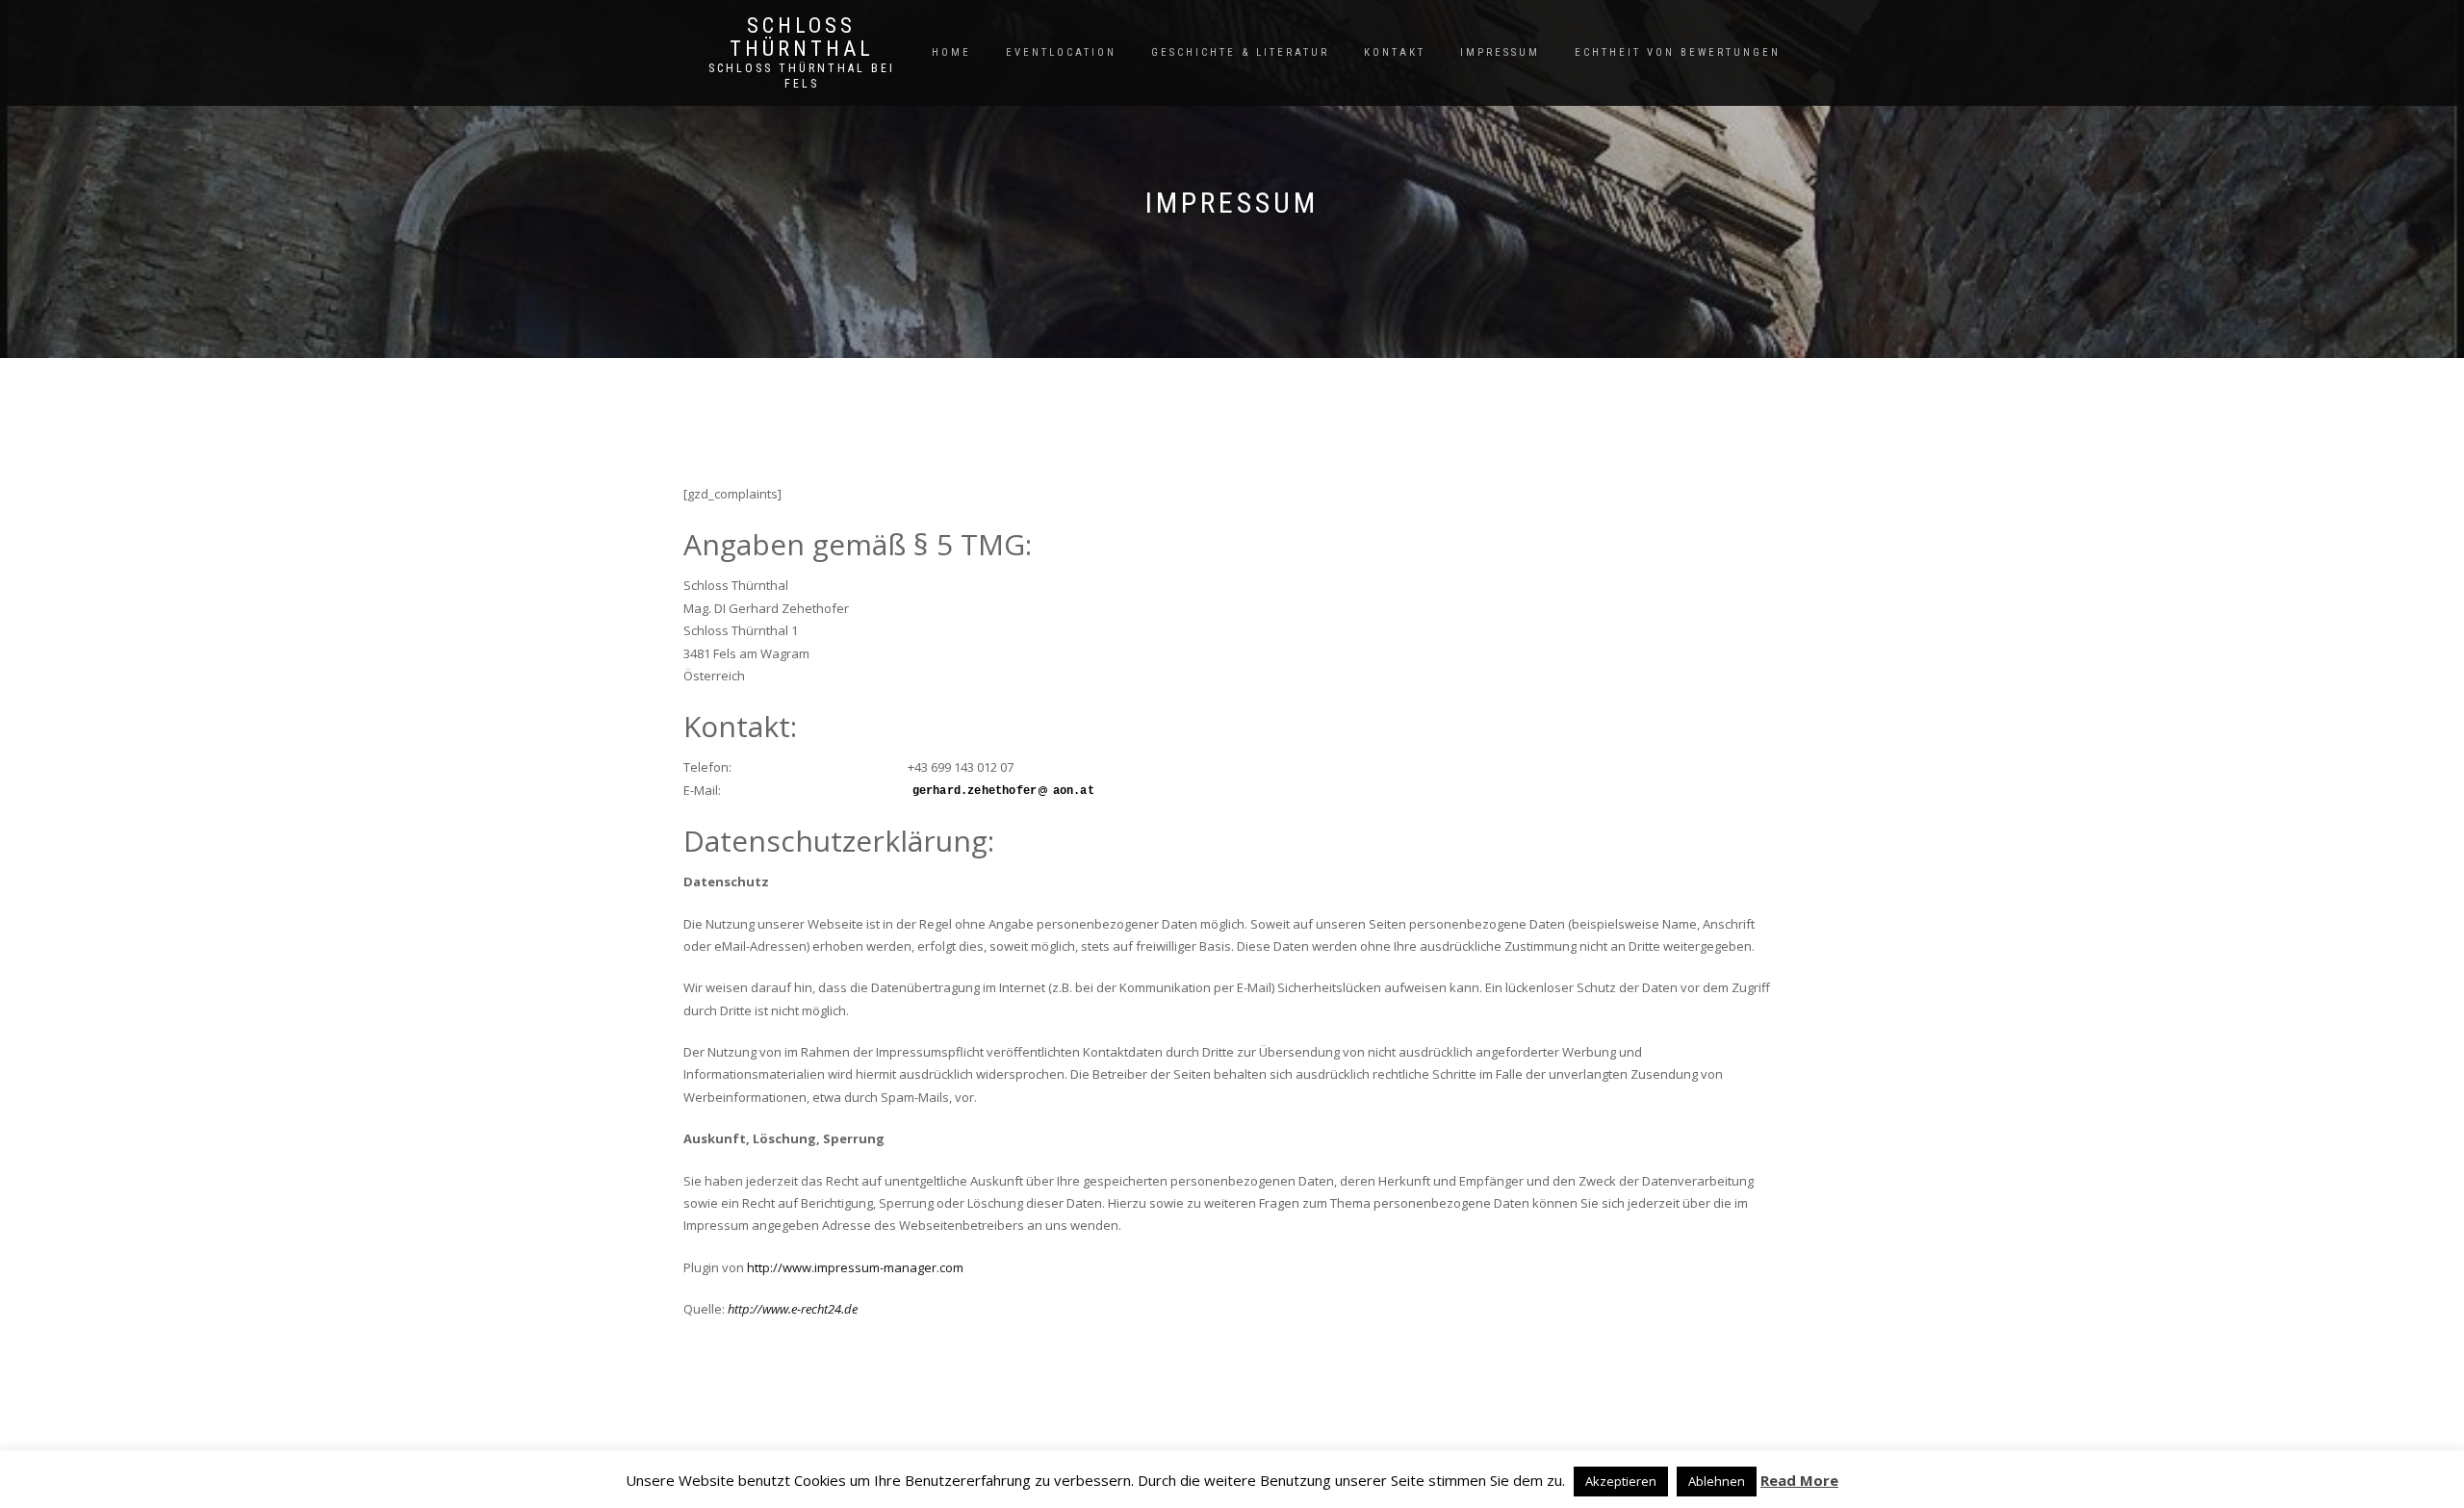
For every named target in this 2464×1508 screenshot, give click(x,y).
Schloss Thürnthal (802, 38)
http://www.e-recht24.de (793, 1309)
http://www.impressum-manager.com (855, 1267)
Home (951, 52)
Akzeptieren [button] (1621, 1481)
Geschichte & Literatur (1240, 52)
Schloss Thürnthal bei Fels (802, 76)
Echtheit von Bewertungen (1678, 52)
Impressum (1500, 52)
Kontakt (1395, 52)
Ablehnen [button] (1717, 1481)
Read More (1799, 1480)
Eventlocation (1061, 52)
